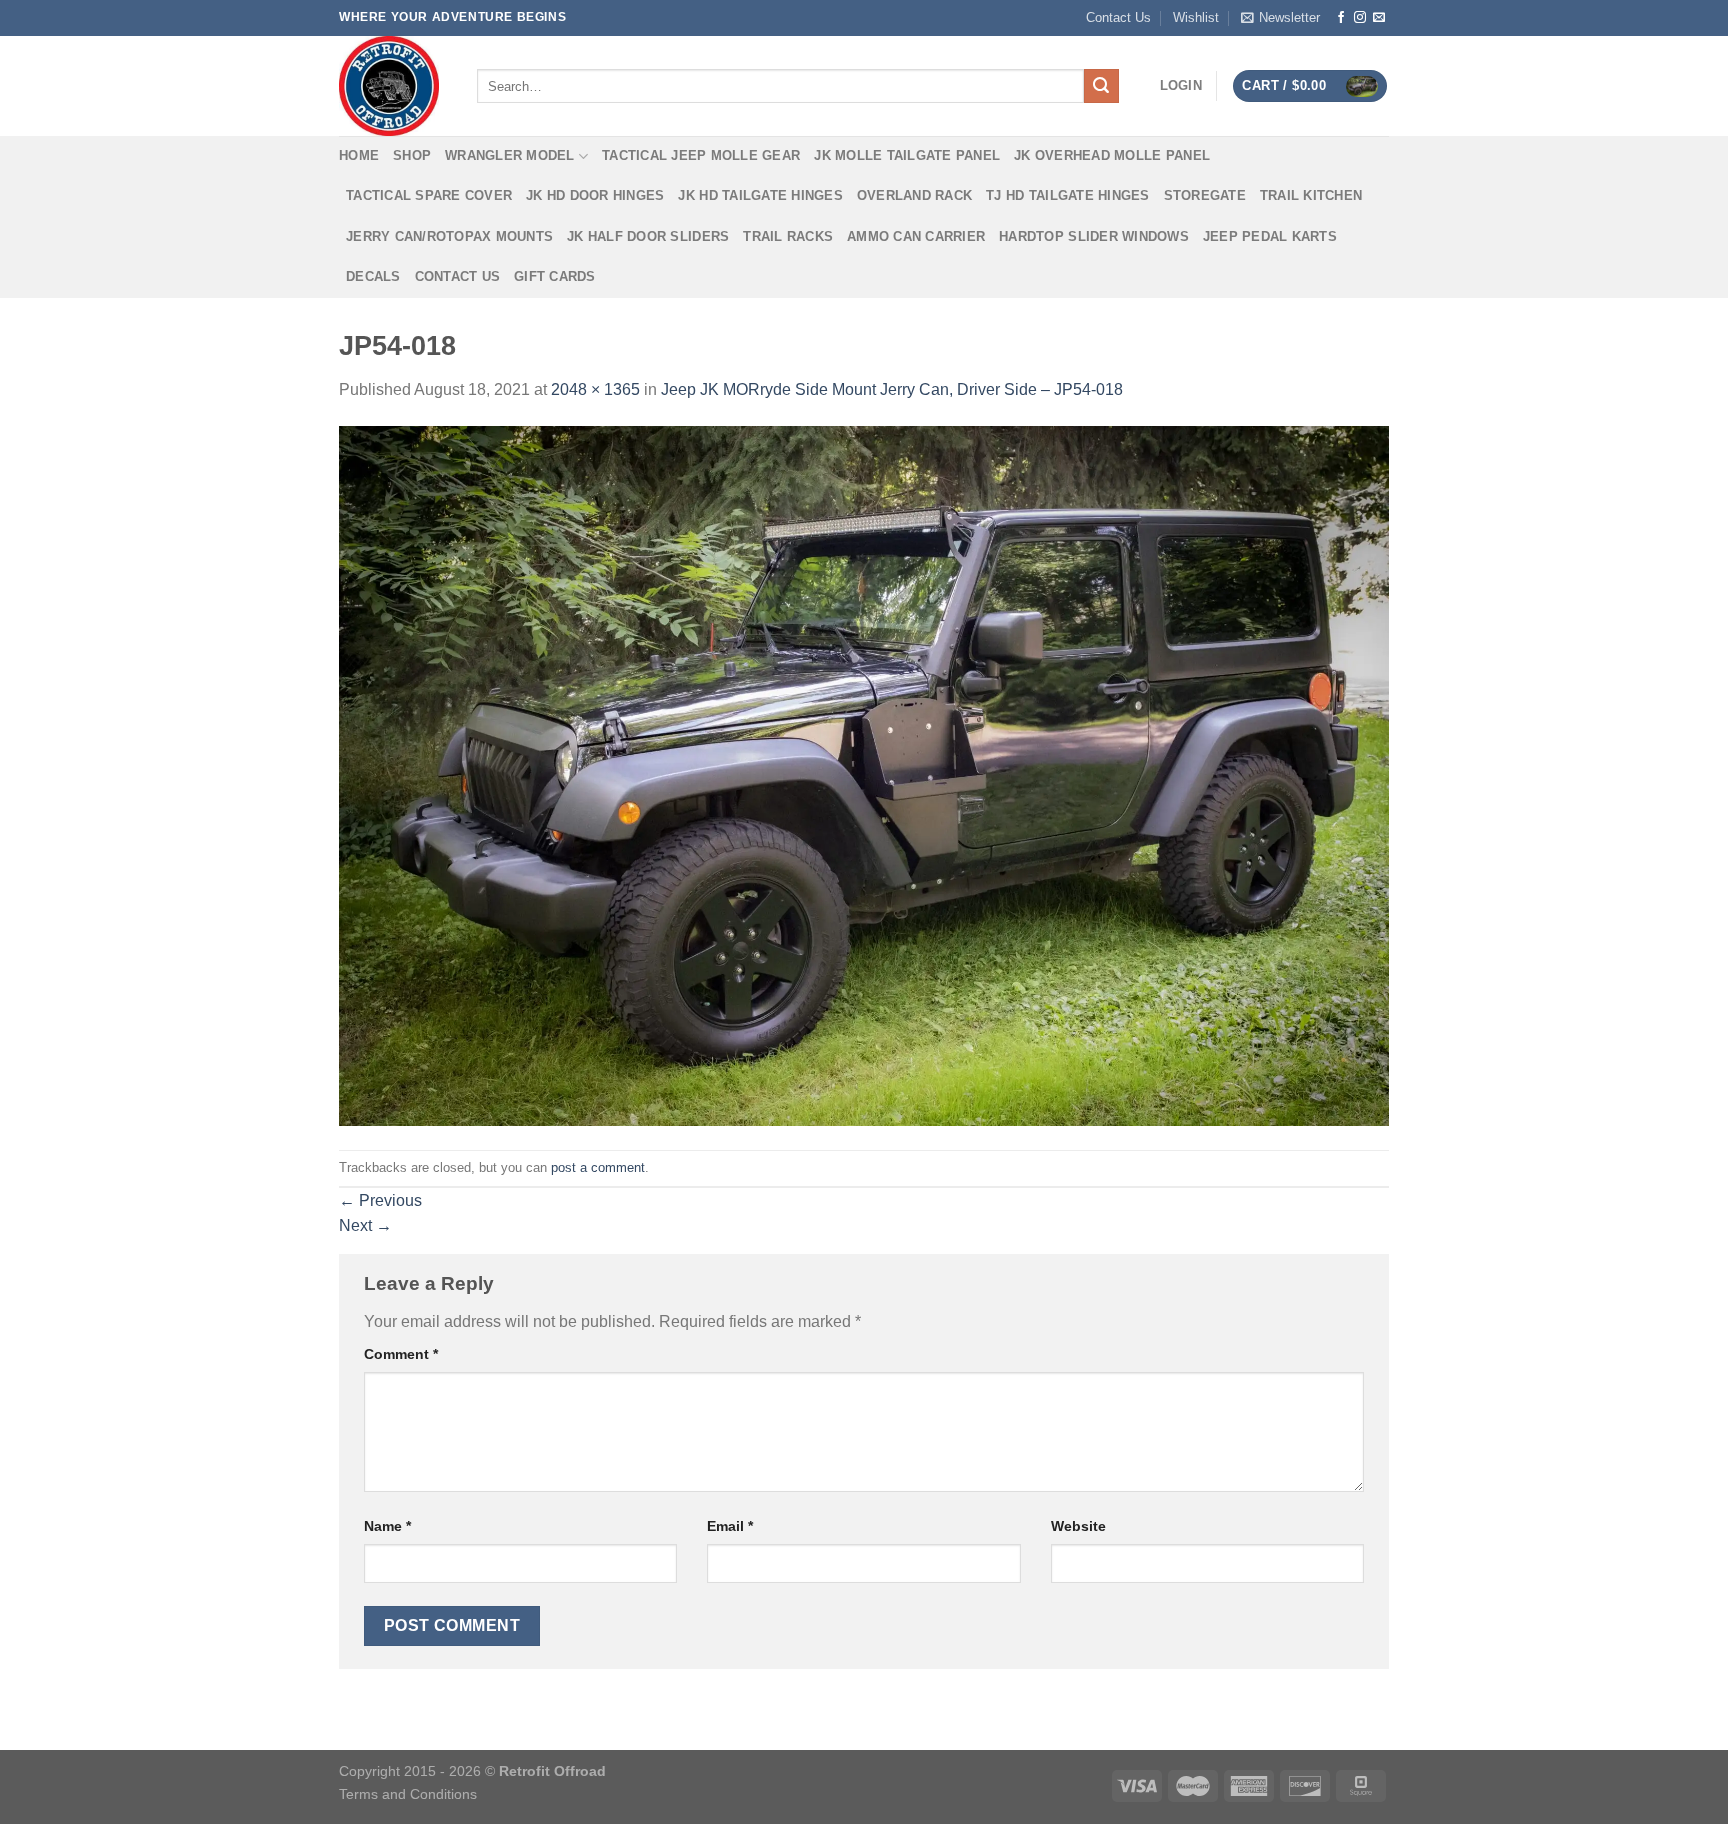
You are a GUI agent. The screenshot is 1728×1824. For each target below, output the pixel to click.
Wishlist (1196, 17)
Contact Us (1118, 17)
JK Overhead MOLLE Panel (1112, 155)
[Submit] (1101, 86)
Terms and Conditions (408, 1794)
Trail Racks (788, 236)
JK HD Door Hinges (595, 195)
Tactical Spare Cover (429, 195)
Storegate (1205, 195)
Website (1078, 1526)
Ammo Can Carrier (916, 236)
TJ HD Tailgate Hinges (1067, 195)
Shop (412, 155)
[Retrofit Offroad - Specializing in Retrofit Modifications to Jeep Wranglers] (393, 86)
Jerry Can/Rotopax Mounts (449, 236)
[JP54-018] (864, 775)
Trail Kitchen (1311, 195)
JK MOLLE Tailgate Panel (907, 155)
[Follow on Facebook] (1341, 18)
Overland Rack (914, 195)
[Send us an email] (1379, 18)
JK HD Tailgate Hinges (760, 195)
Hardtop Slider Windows (1094, 236)
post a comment (598, 1167)
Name (387, 1526)
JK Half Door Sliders (648, 236)
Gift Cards (555, 276)
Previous (380, 1200)
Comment (401, 1354)
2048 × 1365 (595, 389)
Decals (373, 276)
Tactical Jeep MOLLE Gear (701, 155)
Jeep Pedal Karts (1270, 236)
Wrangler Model (510, 155)
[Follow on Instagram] (1360, 18)
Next (365, 1225)
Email (730, 1526)
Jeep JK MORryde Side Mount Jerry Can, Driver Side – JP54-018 (892, 389)
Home (359, 155)
